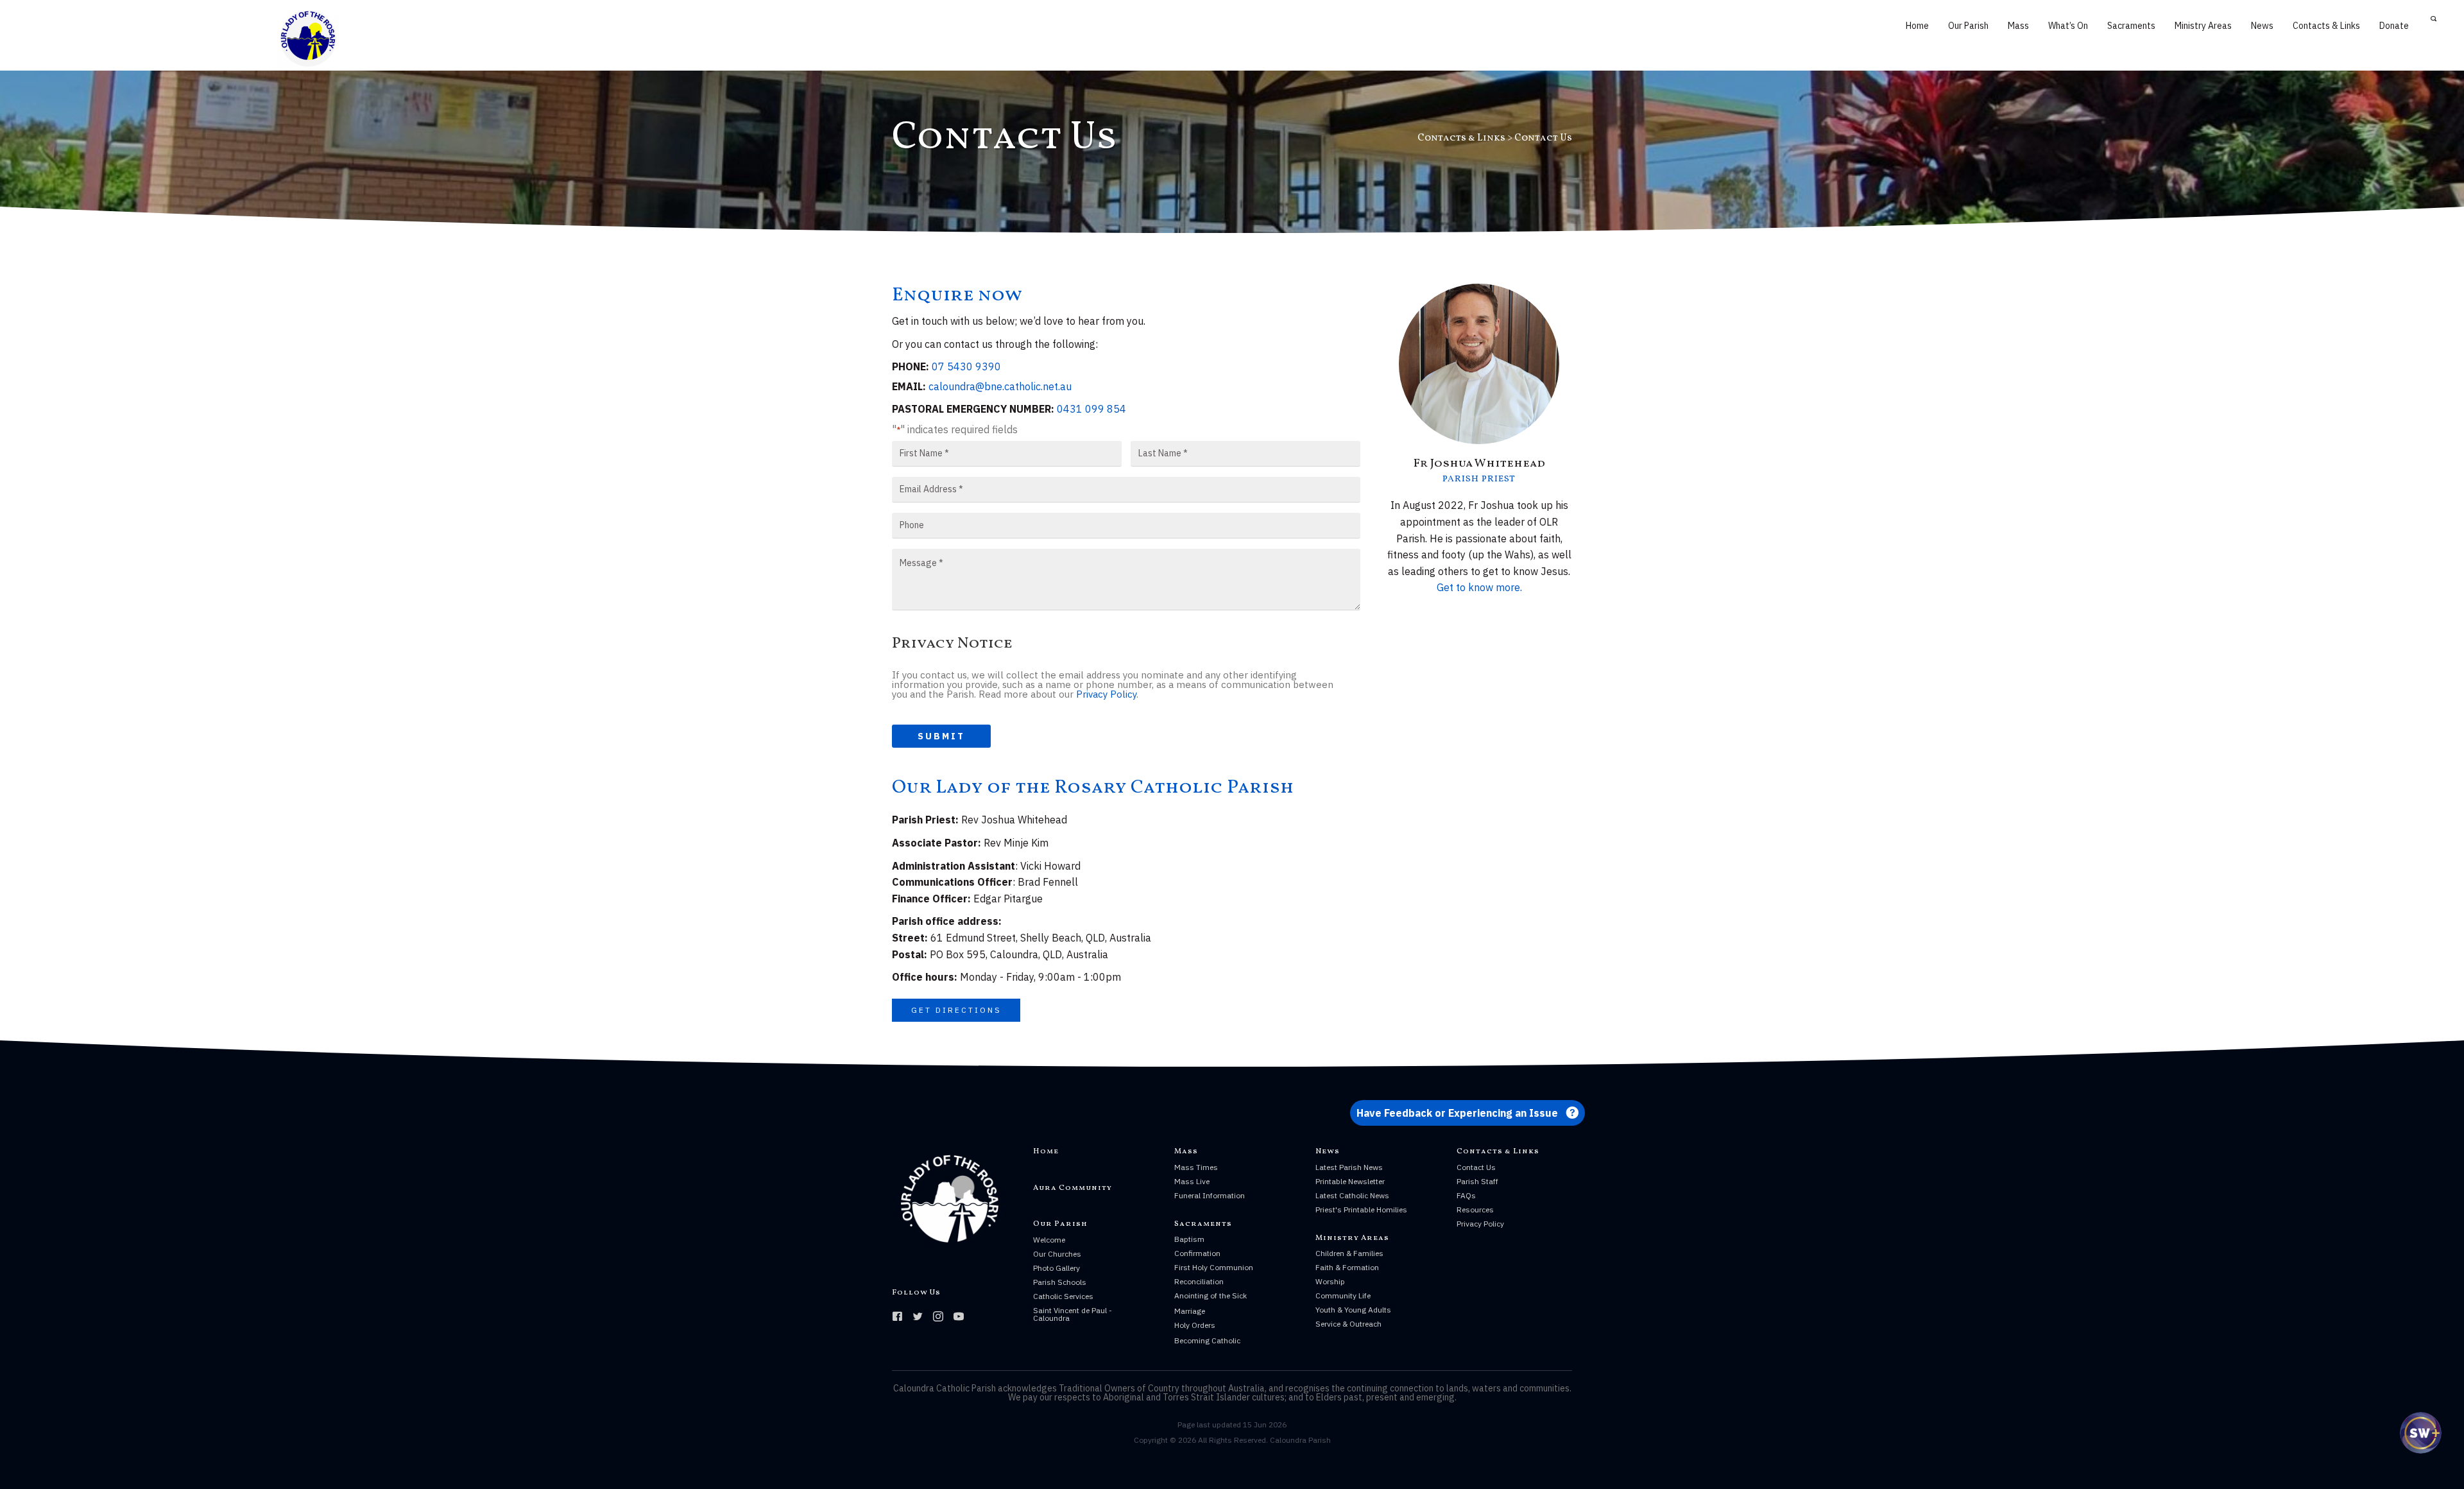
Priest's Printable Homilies (1361, 1209)
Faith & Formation (1347, 1267)
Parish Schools (1060, 1282)
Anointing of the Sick (1211, 1295)
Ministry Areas (2203, 26)
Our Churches (1057, 1254)
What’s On (2068, 26)
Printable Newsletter (1350, 1181)
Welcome (1049, 1240)
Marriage (1190, 1311)
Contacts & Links (2326, 26)
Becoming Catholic (1207, 1340)
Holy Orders (1195, 1325)
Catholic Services (1063, 1296)
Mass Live (1192, 1181)
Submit (941, 736)
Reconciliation (1199, 1281)
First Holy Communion (1214, 1267)
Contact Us (1476, 1167)
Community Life (1343, 1295)
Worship (1330, 1281)
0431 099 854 (1091, 409)
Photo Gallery (1057, 1268)
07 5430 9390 (966, 366)
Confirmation (1197, 1253)
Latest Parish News (1349, 1167)
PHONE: (911, 366)
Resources (1475, 1209)
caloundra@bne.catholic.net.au (1000, 386)
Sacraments (2131, 26)
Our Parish (1968, 26)
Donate (2394, 26)
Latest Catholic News (1352, 1195)
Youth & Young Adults (1353, 1310)
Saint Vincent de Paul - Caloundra (1073, 1314)
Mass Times (1196, 1167)
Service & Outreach (1348, 1324)
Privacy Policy (1106, 694)
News (2262, 26)
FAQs (1466, 1195)
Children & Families (1349, 1253)
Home (1917, 26)
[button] (956, 1010)
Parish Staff (1477, 1181)
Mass (2018, 26)
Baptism (1189, 1239)
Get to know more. (1479, 587)
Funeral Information (1210, 1195)
